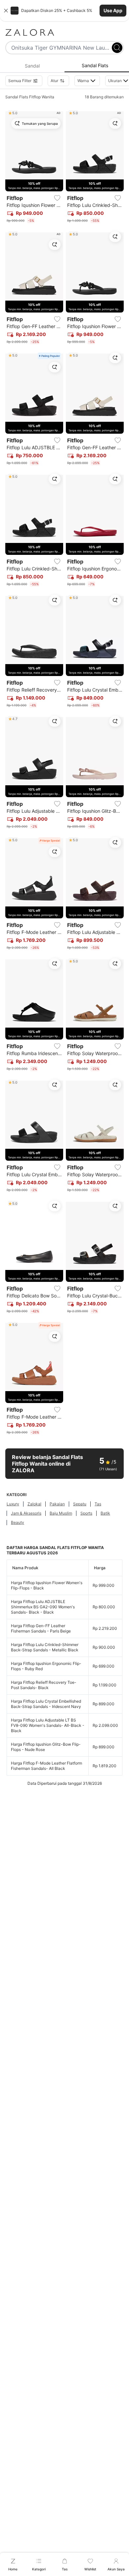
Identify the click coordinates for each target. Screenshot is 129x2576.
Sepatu (80, 1504)
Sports (86, 1513)
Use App (113, 10)
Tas (98, 1504)
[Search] (117, 48)
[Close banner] (6, 11)
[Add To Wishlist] (57, 198)
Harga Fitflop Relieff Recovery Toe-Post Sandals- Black (44, 1685)
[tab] (32, 66)
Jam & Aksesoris (26, 1513)
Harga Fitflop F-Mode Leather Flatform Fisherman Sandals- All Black (46, 1766)
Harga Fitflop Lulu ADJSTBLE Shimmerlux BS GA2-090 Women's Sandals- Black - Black (43, 1607)
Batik (105, 1513)
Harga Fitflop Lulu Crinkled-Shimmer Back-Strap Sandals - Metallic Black (45, 1647)
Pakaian (57, 1504)
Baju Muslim (61, 1513)
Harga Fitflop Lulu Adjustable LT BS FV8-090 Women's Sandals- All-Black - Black (48, 1725)
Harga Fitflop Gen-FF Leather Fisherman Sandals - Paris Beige (41, 1628)
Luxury (13, 1504)
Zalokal (34, 1504)
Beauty (18, 1522)
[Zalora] (64, 32)
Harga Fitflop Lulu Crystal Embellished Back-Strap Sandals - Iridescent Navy (46, 1704)
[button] (64, 11)
